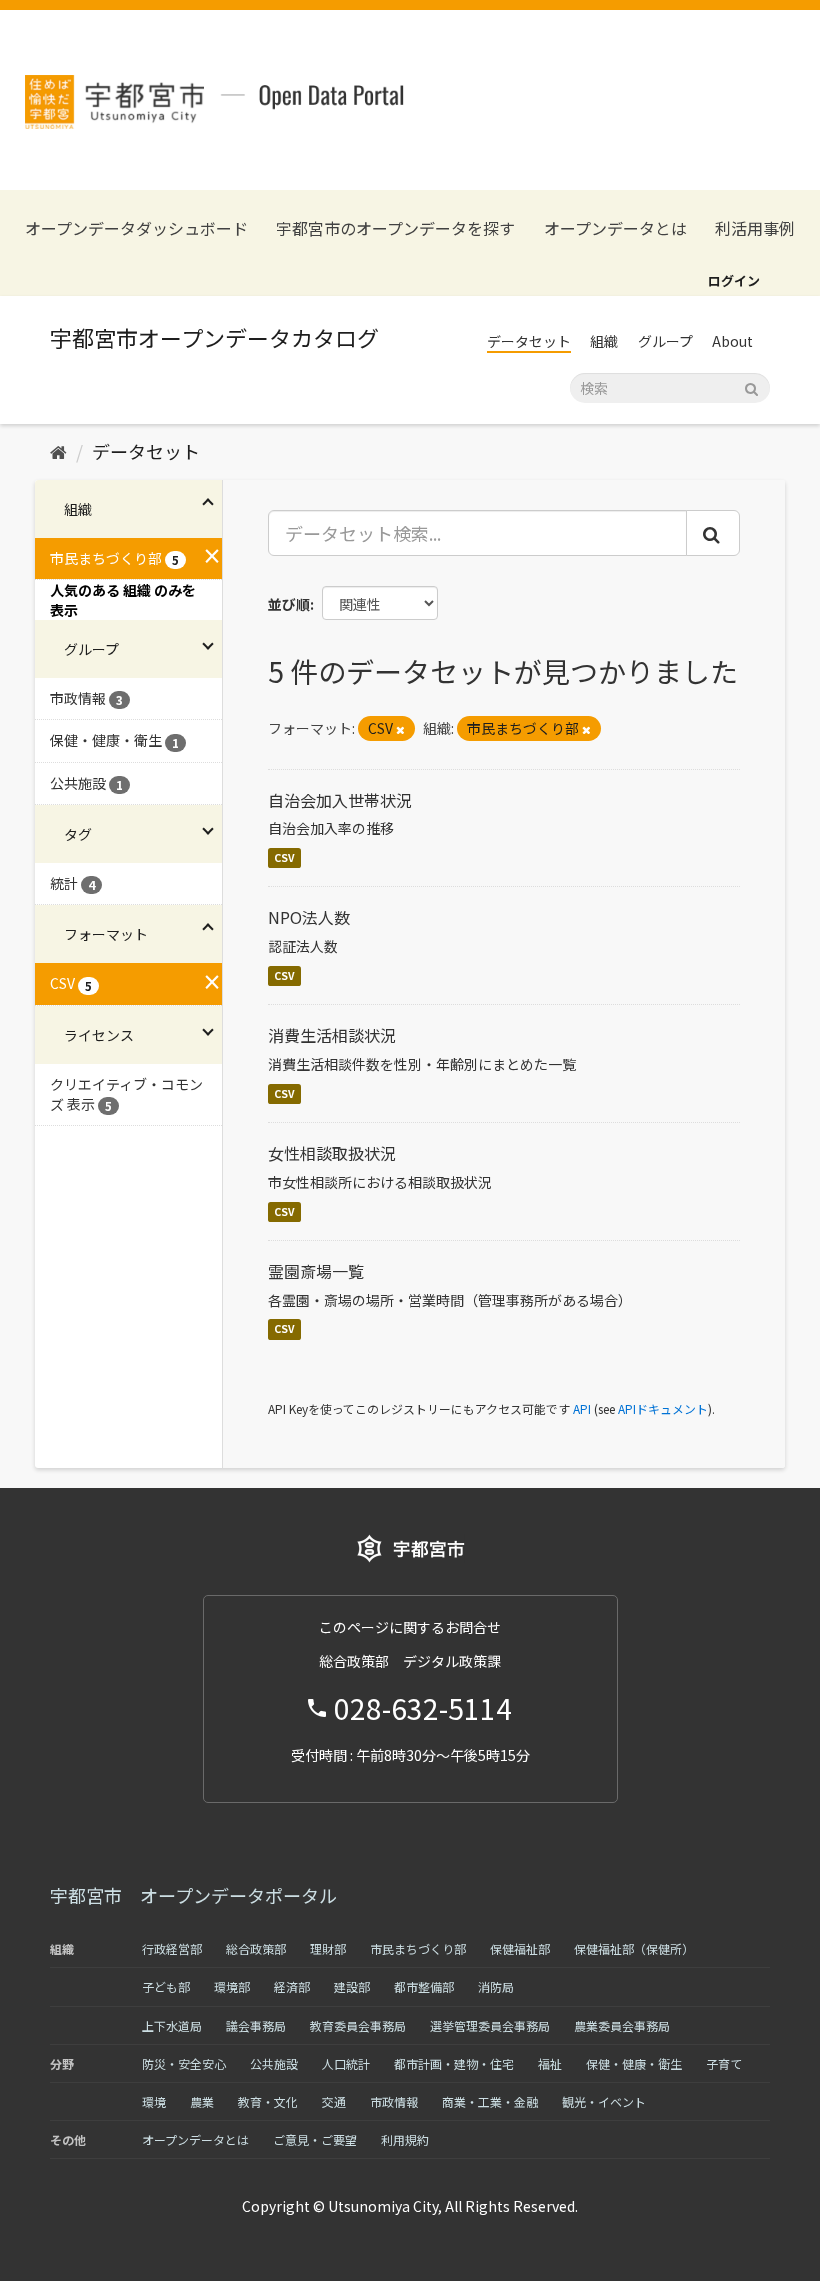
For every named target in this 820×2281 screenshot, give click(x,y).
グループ (665, 341)
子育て (724, 2063)
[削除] (400, 729)
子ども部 (166, 1986)
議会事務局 (256, 2025)
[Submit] (751, 386)
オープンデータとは (615, 228)
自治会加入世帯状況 (340, 800)
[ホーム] (58, 451)
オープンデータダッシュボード (136, 228)
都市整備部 (424, 1986)
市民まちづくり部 (418, 1948)
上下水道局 (172, 2025)
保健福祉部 (520, 1948)
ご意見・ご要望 (315, 2139)
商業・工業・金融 (490, 2101)
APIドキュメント (663, 1408)
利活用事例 (755, 228)
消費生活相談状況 (332, 1035)
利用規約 (405, 2139)
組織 (604, 341)
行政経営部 (172, 1948)
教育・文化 (268, 2101)
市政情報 (394, 2101)
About (732, 341)
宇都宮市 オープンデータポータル (193, 1895)
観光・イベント (604, 2101)
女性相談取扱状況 (332, 1153)
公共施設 (274, 2063)
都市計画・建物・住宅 (454, 2063)
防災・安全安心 (184, 2063)
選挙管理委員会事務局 (490, 2025)
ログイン (734, 280)
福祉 (550, 2063)
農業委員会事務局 (622, 2025)
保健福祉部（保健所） (634, 1948)
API (582, 1408)
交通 (334, 2101)
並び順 (289, 604)
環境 (154, 2101)
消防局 (496, 1986)
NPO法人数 (309, 917)
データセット (529, 341)
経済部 (292, 1986)
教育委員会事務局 (358, 2025)
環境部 (232, 1986)
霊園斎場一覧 (316, 1271)
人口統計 (346, 2063)
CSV (284, 857)
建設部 (352, 1986)
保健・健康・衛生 (634, 2063)
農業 (202, 2101)
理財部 (328, 1948)
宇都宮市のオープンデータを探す (395, 228)
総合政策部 (256, 1948)
